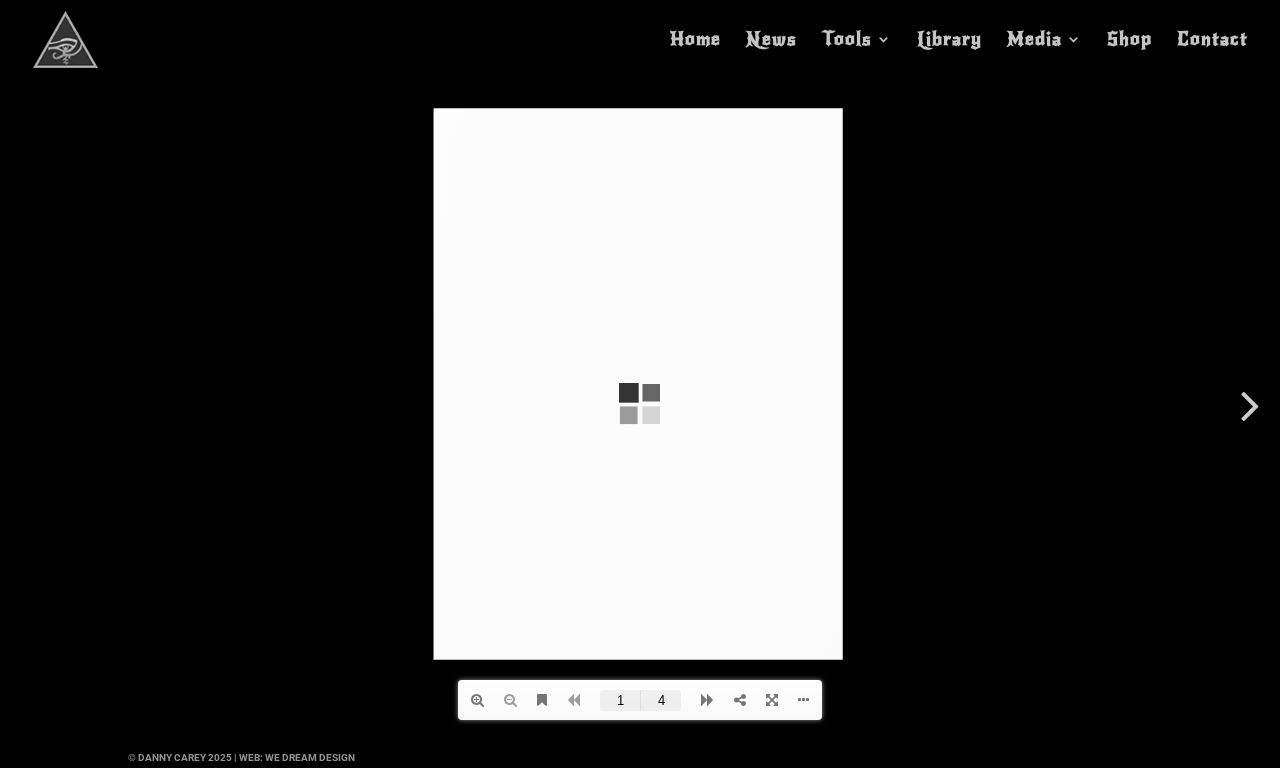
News (771, 41)
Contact (1212, 41)
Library (949, 41)
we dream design (310, 757)
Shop (1129, 41)
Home (695, 41)
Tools (847, 41)
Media (1034, 41)
